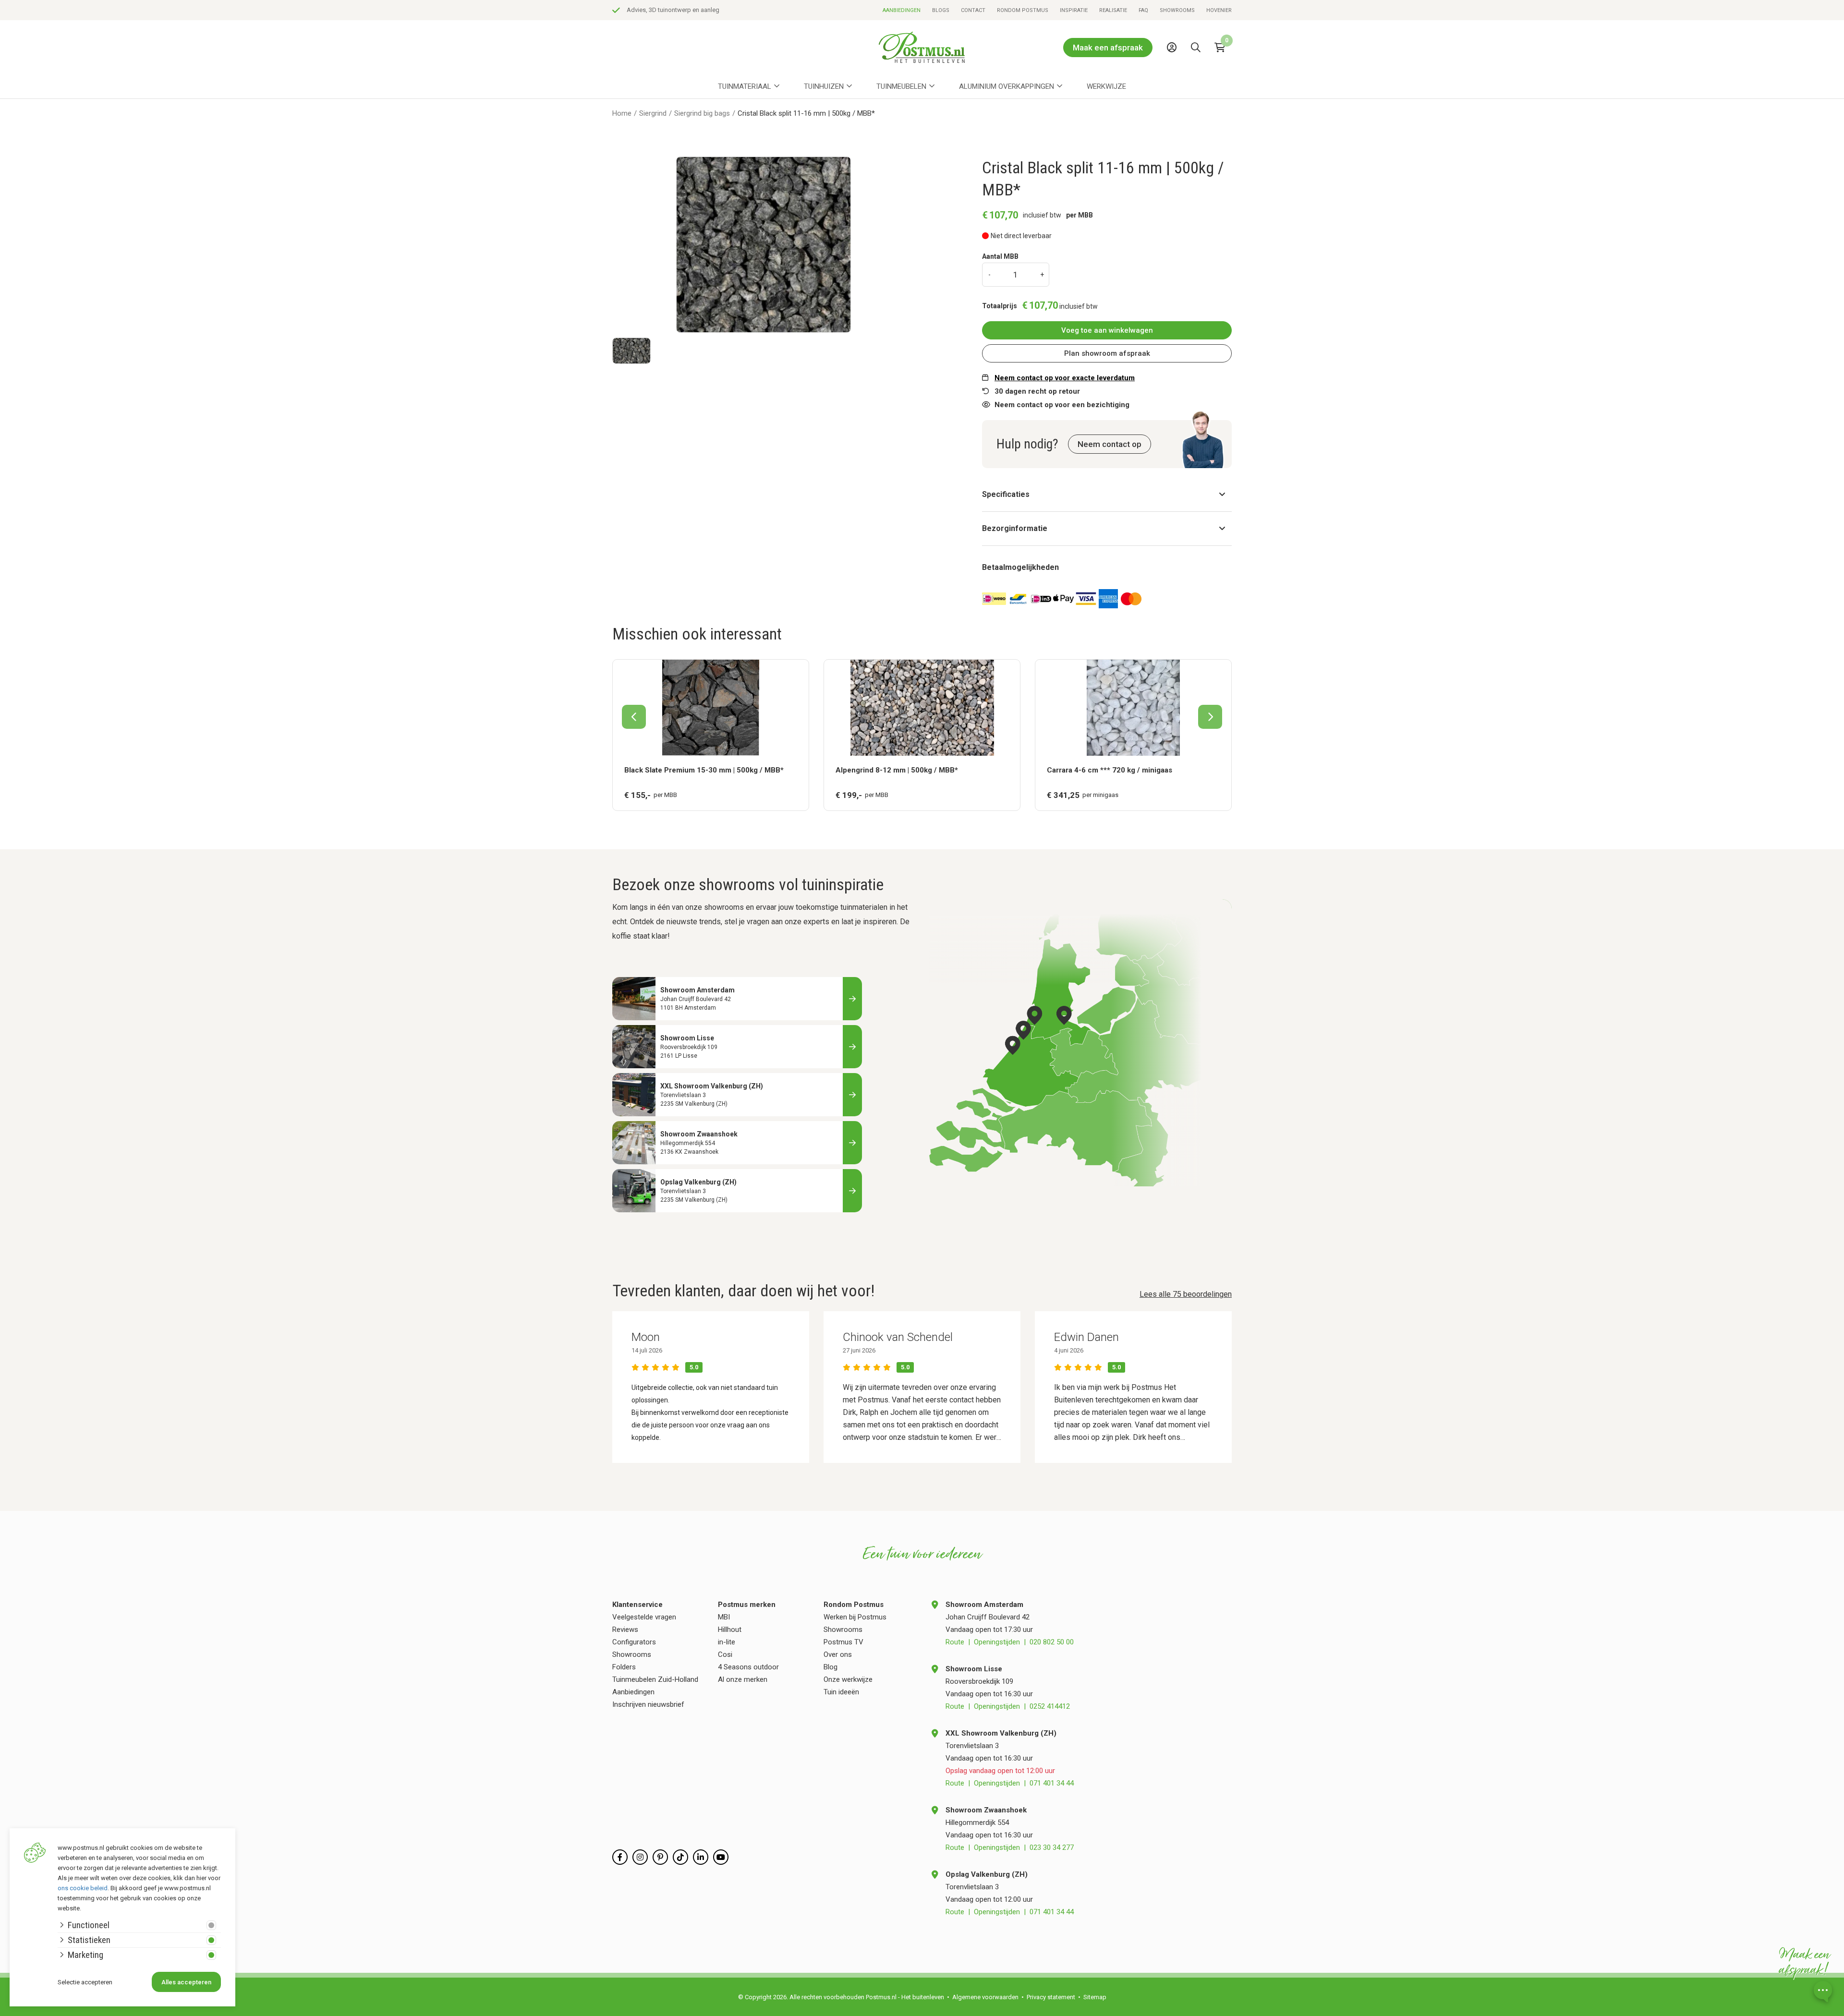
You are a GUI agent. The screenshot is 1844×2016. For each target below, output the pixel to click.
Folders (624, 1667)
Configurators (634, 1642)
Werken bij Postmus (855, 1617)
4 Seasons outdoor (748, 1667)
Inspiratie (1074, 10)
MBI (724, 1617)
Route (955, 1642)
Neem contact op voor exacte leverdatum (1065, 378)
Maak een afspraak (1108, 48)
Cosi (725, 1654)
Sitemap (1095, 1997)
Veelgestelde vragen (644, 1617)
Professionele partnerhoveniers (670, 10)
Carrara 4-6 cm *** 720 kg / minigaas (1110, 770)
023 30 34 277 (1052, 1847)
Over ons (838, 1654)
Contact (973, 10)
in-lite (727, 1642)
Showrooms (1177, 10)
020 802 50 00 (1052, 1642)
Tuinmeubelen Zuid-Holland (655, 1679)
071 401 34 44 (1052, 1783)
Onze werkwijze (848, 1679)
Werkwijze (1106, 86)
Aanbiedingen (902, 10)
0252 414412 (1050, 1706)
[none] (1198, 69)
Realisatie (1113, 10)
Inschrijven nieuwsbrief (648, 1704)
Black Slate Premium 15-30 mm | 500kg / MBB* (704, 770)
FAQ (1143, 10)
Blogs (941, 10)
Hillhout (730, 1630)
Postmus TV (843, 1642)
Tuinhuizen (824, 86)
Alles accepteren (186, 1982)
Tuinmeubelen (901, 86)
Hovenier (1219, 10)
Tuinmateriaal (745, 86)
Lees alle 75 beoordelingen (1186, 1294)
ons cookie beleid (83, 1888)
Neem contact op (1110, 444)
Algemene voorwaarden (985, 1997)
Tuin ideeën (841, 1692)
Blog (831, 1667)
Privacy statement (1051, 1997)
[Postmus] (922, 47)
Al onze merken (743, 1679)
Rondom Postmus (1023, 10)
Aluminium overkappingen (1007, 86)
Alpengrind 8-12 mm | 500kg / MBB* (897, 770)
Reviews (625, 1630)
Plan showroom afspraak (1107, 353)
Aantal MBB (1000, 256)
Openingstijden (997, 1642)
